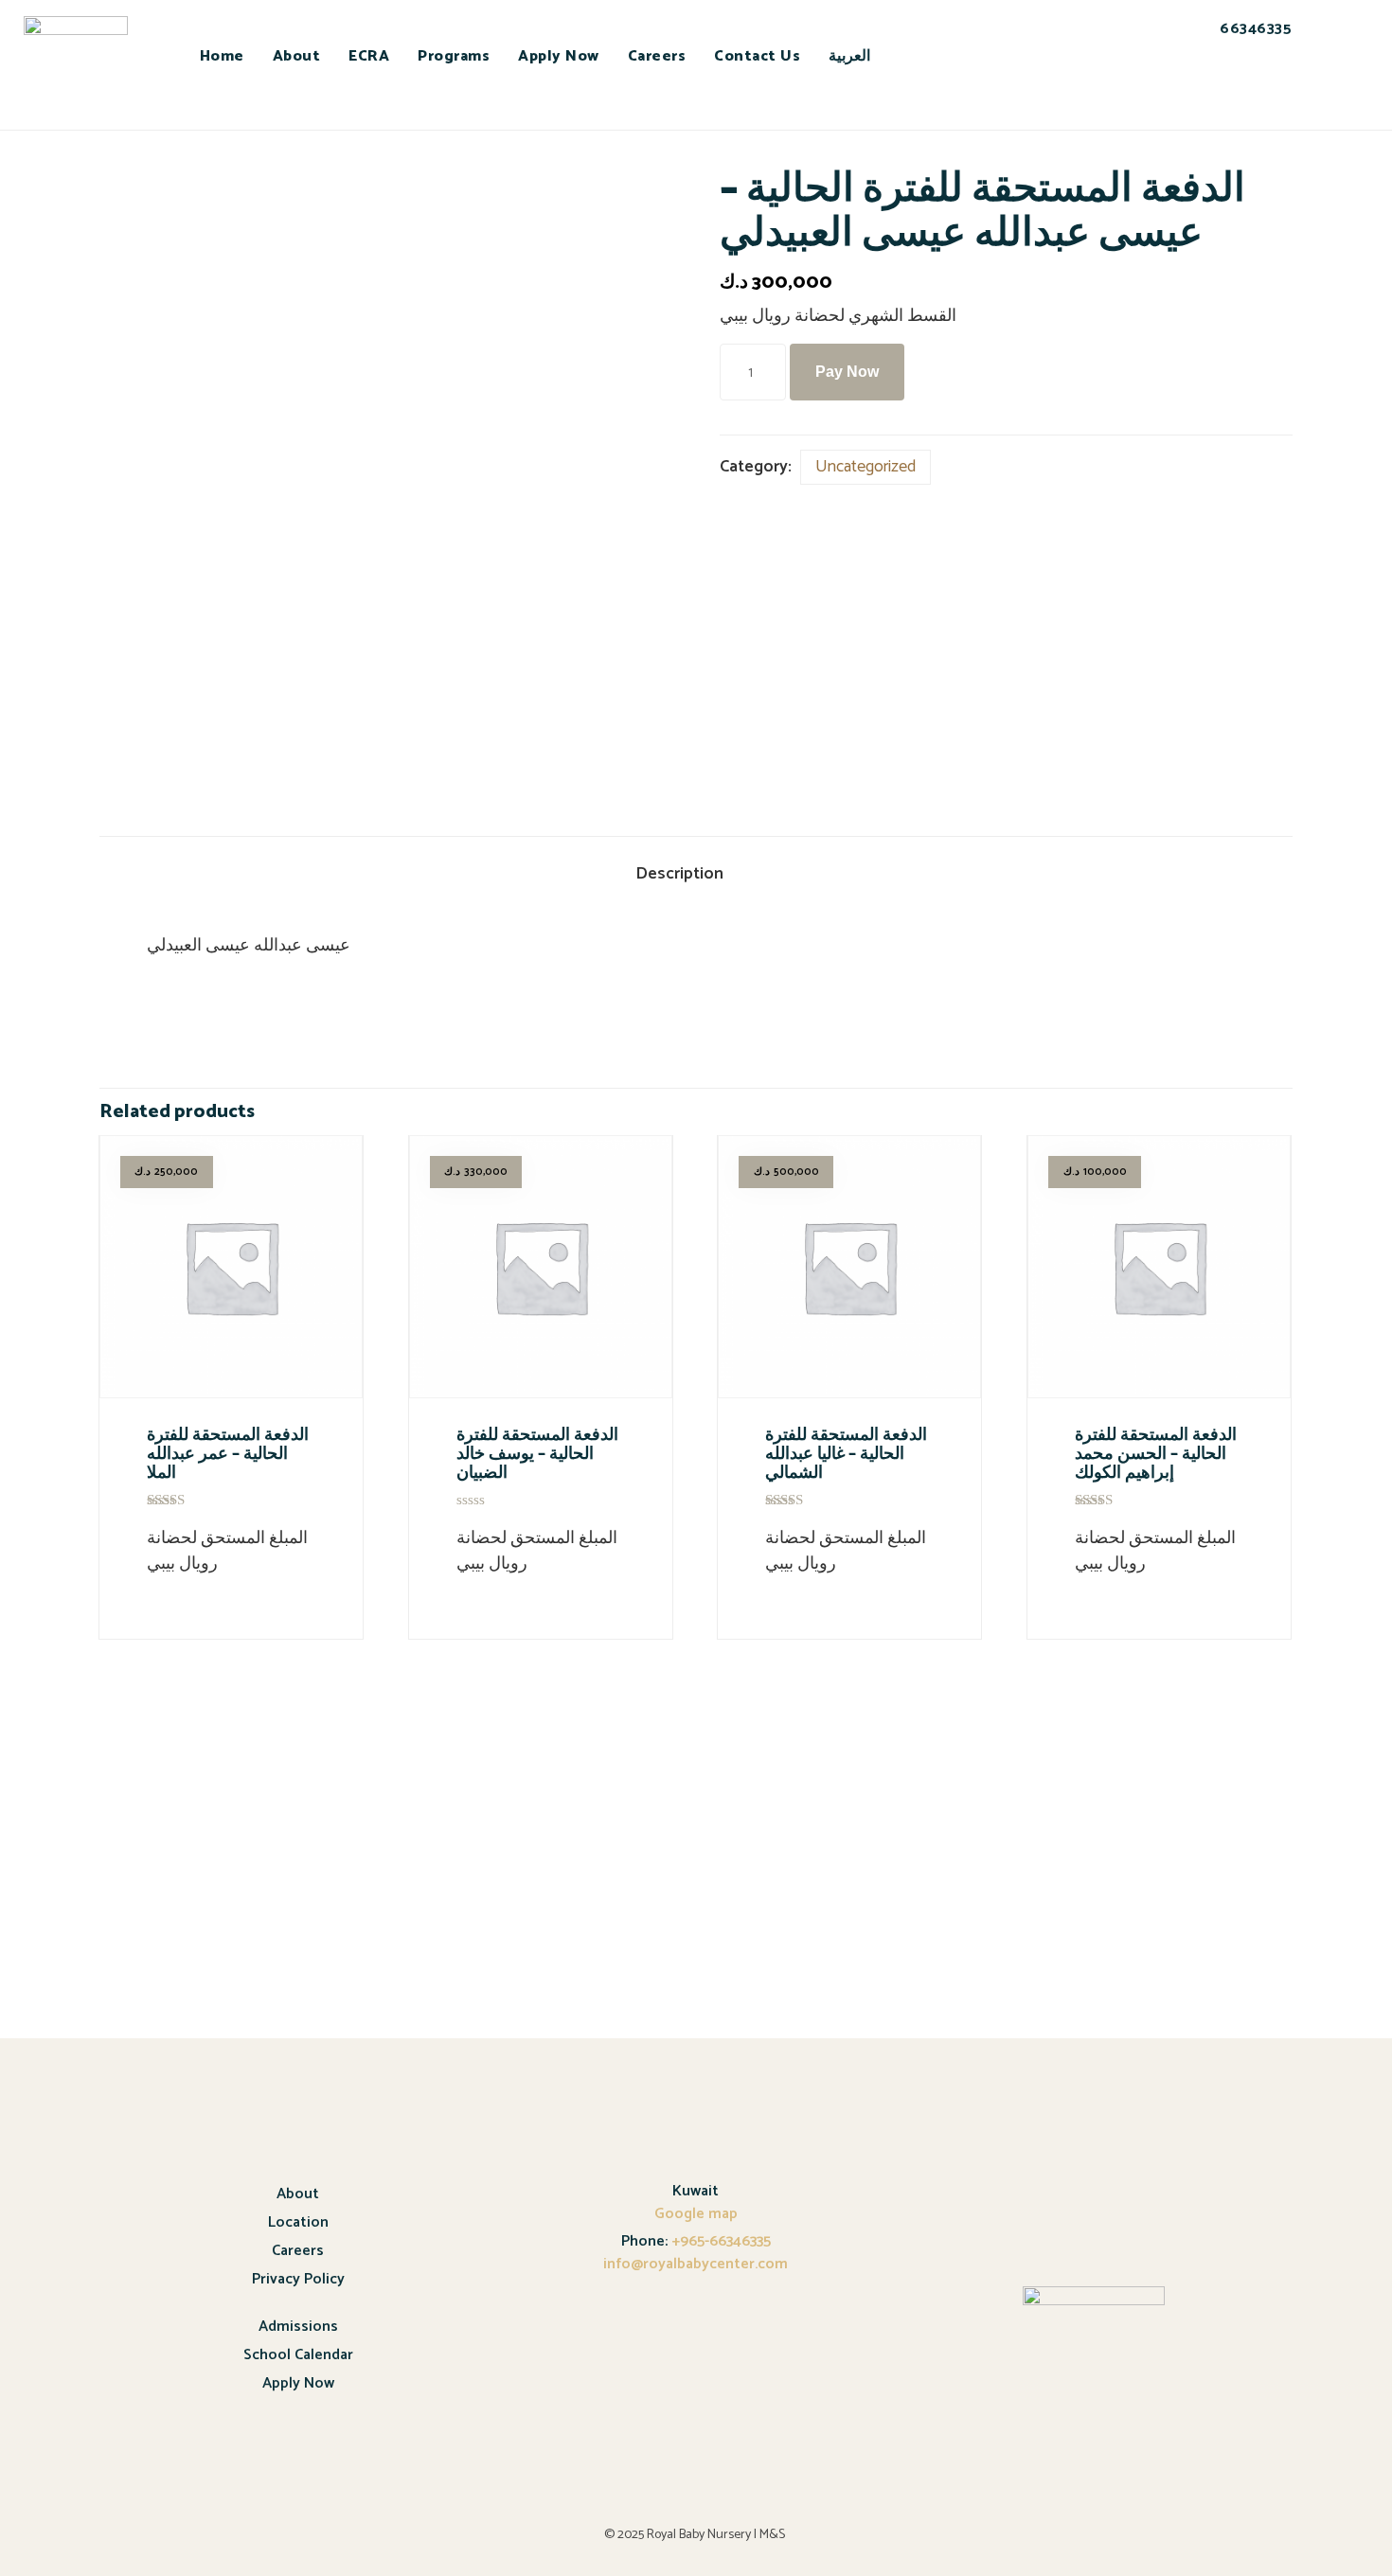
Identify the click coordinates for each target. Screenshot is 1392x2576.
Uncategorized (866, 467)
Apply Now (559, 56)
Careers (657, 56)
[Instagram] (1289, 94)
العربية (849, 56)
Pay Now (847, 372)
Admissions (298, 2327)
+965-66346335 (719, 2241)
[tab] (696, 875)
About (297, 56)
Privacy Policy (298, 2279)
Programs (454, 56)
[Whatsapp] (1237, 94)
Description (679, 874)
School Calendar (298, 2355)
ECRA (369, 56)
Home (222, 56)
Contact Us (757, 56)
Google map (696, 2214)
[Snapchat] (1185, 94)
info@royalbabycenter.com (696, 2264)
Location (298, 2222)
